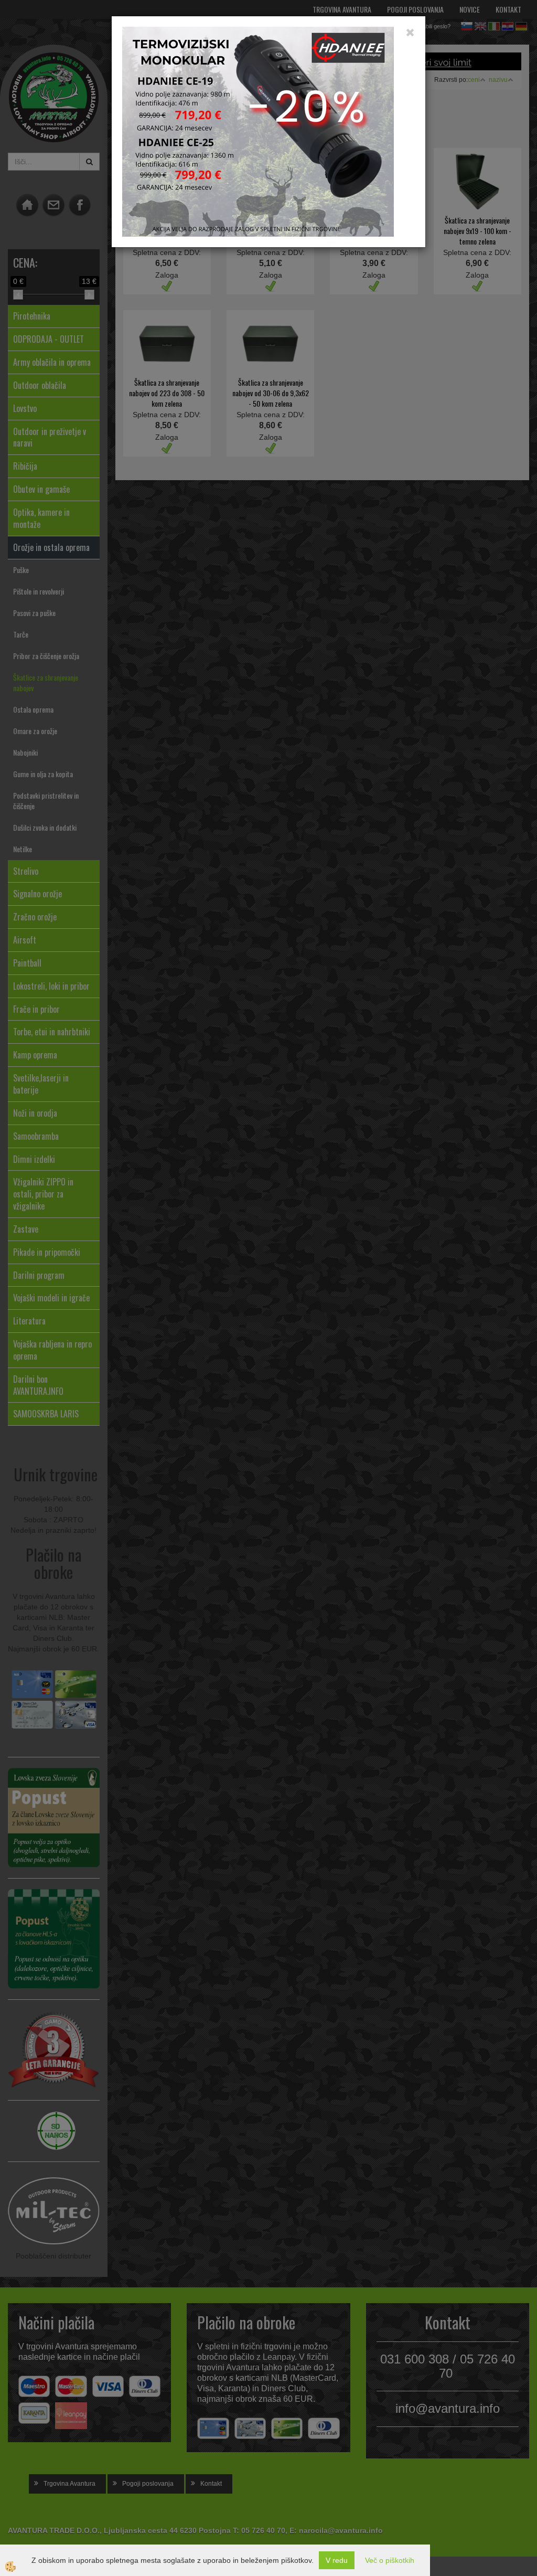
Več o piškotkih (390, 2560)
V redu (337, 2560)
